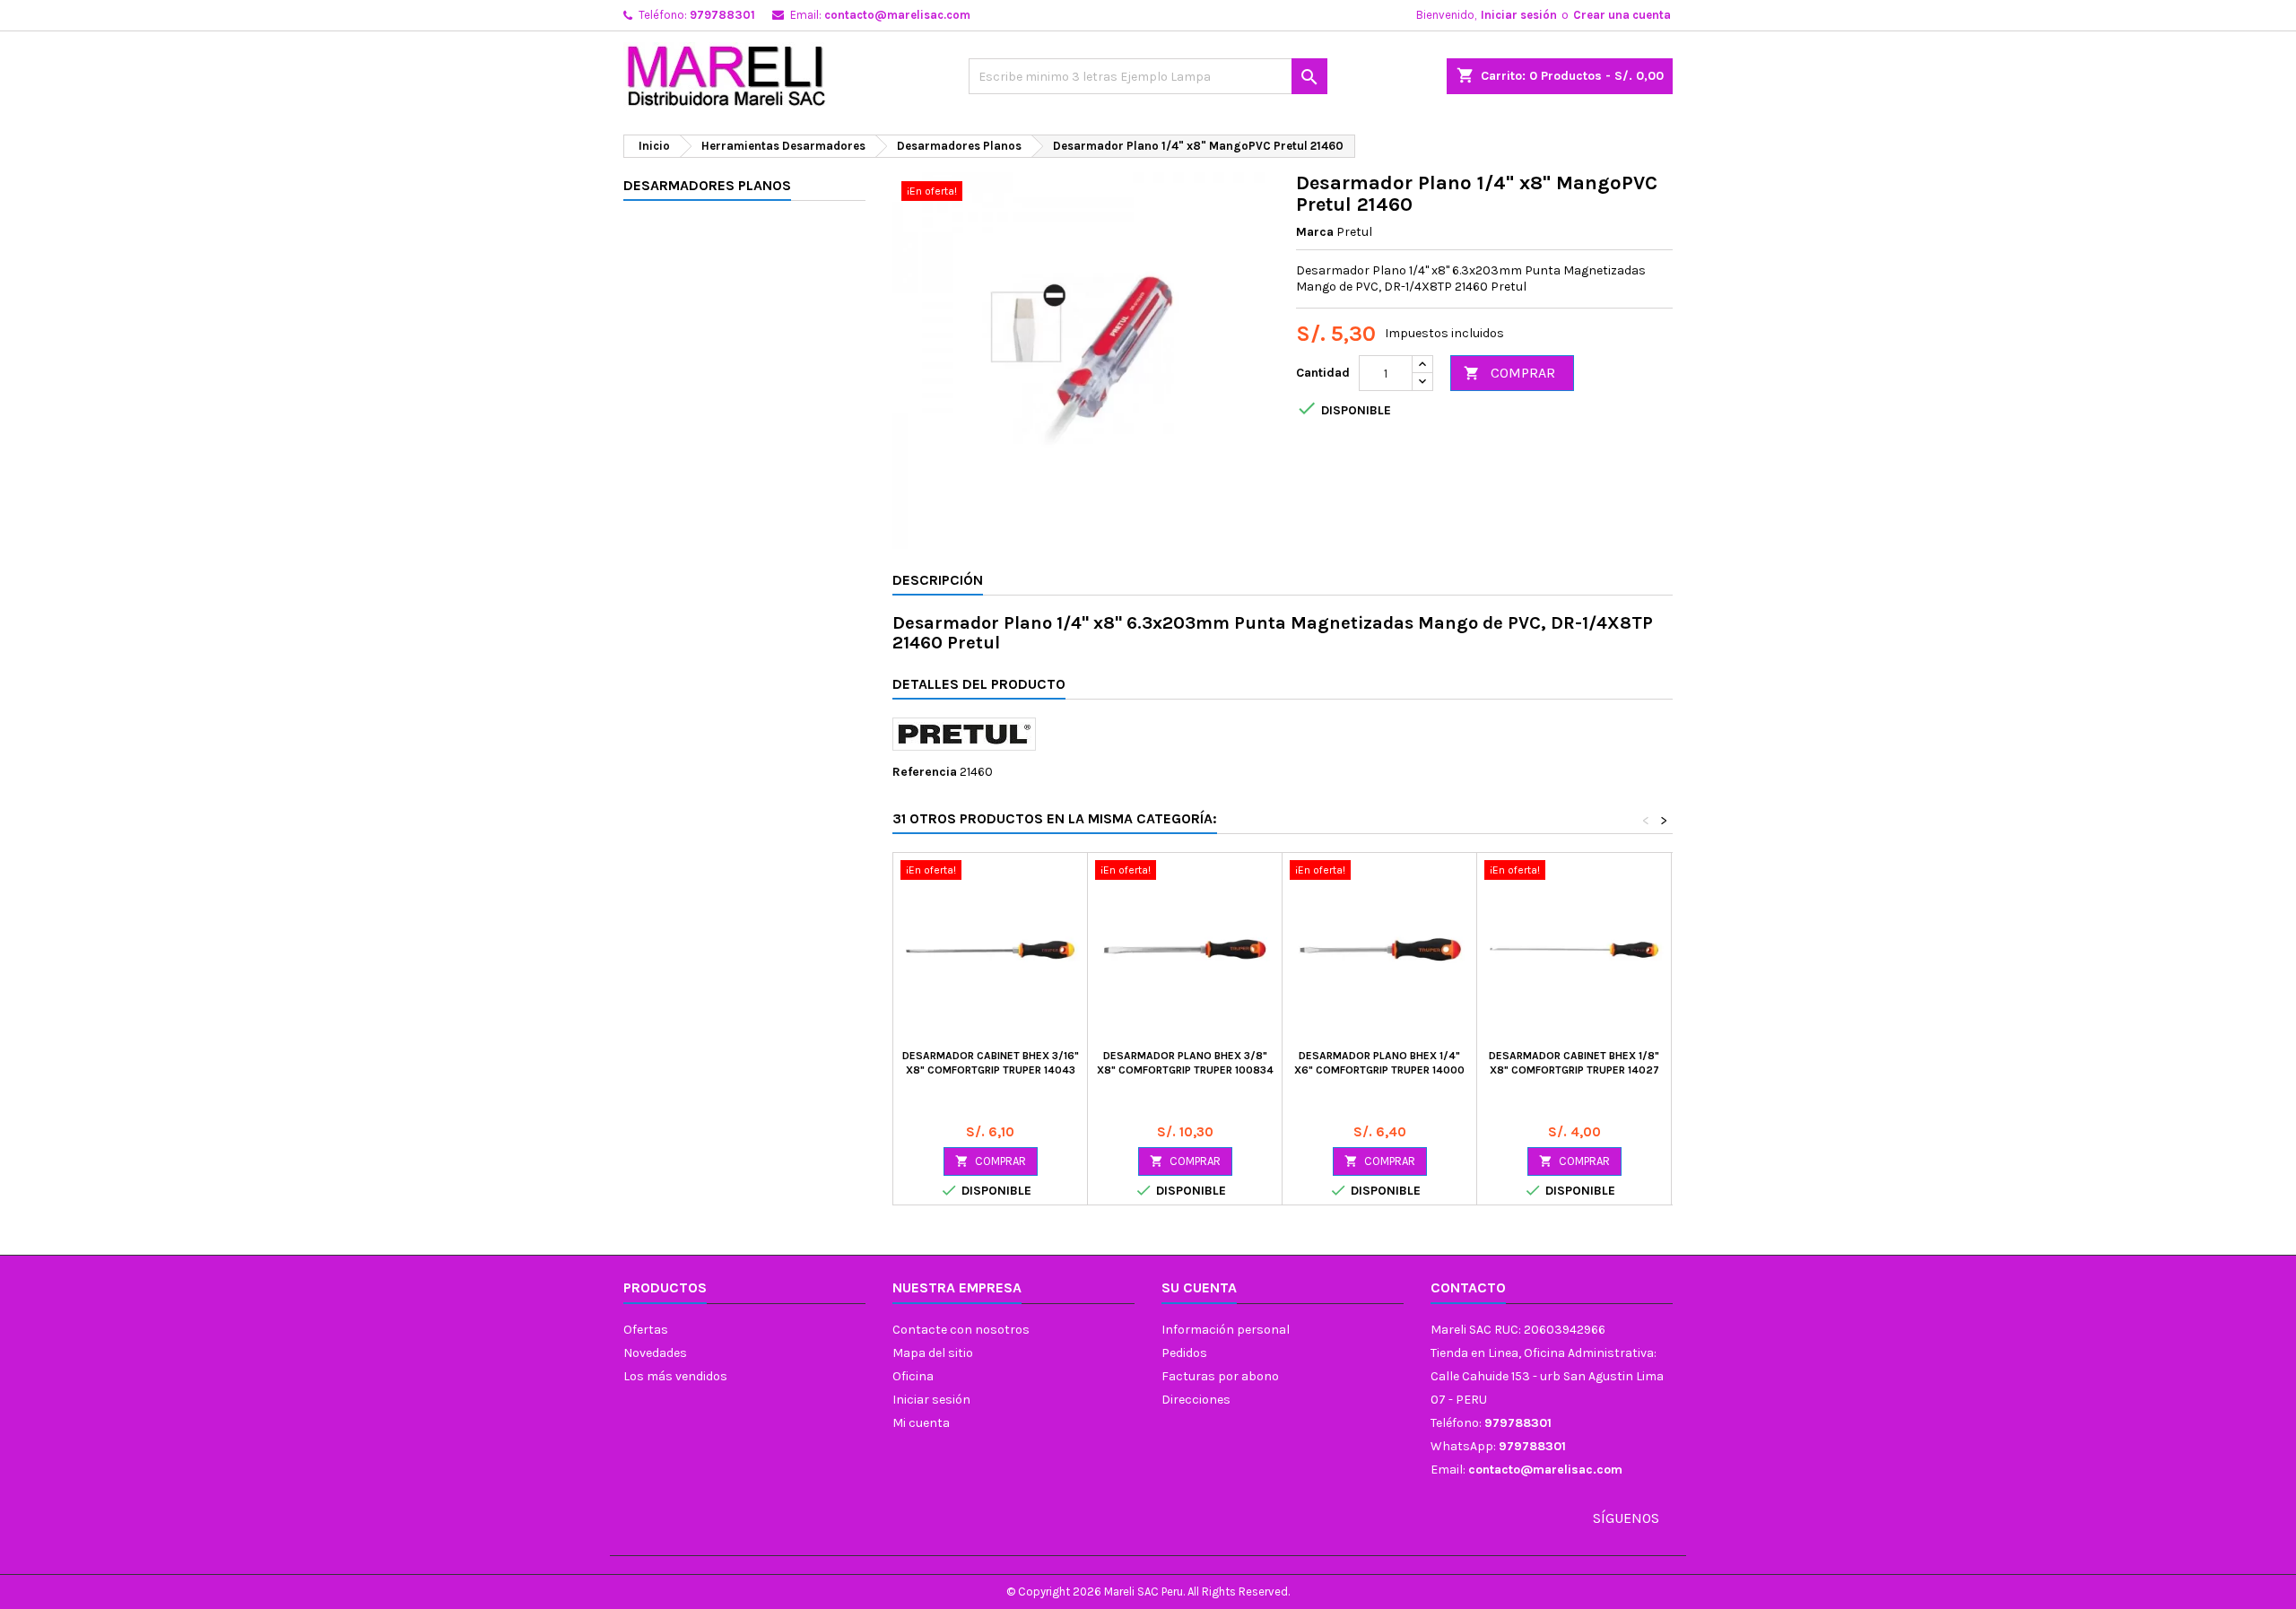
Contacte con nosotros (961, 1330)
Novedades (655, 1353)
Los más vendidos (675, 1376)
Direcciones (1196, 1400)
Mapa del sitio (933, 1353)
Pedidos (1184, 1353)
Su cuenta (1199, 1287)
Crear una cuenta (1622, 15)
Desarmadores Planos (707, 185)
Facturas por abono (1220, 1376)
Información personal (1226, 1330)
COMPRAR (1509, 373)
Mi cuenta (921, 1423)
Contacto (1468, 1287)
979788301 (722, 15)
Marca (1315, 232)
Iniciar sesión (1519, 15)
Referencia (925, 772)
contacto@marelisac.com (897, 15)
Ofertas (646, 1330)
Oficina (913, 1376)
